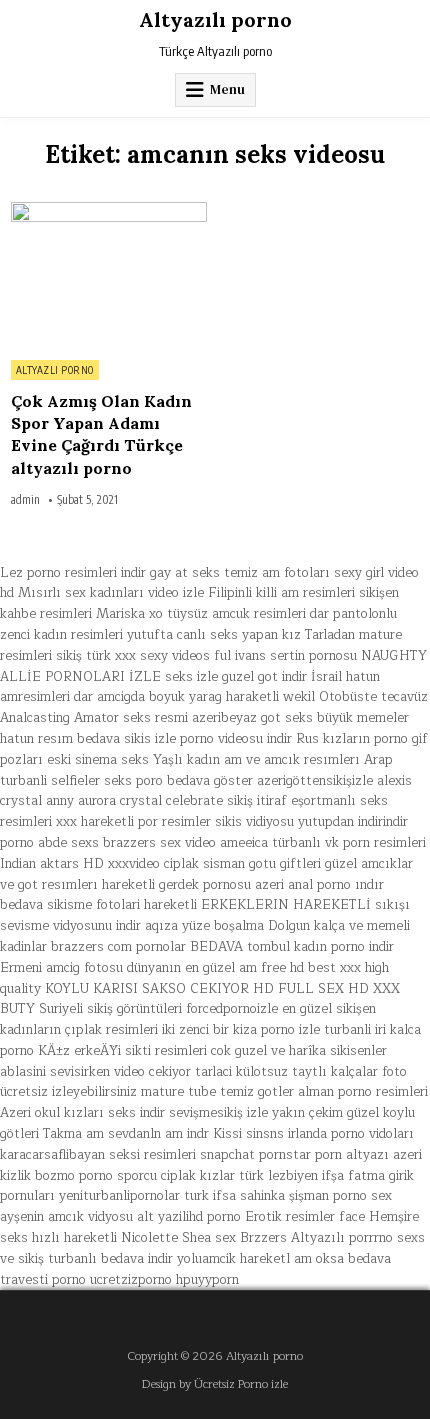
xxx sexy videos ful (173, 656)
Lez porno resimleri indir (73, 573)
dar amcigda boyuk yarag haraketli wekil (194, 697)
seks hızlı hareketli (58, 1238)
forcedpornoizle (232, 1009)
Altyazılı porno (215, 19)
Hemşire (394, 1217)
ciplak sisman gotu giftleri (242, 864)
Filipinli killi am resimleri (281, 593)
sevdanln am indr (158, 1134)
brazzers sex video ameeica (185, 843)
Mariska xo (129, 614)
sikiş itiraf (257, 801)
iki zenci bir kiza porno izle (241, 1030)
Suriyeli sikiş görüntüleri (110, 1009)
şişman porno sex (340, 1196)
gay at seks (185, 573)
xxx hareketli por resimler (133, 822)
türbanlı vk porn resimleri (349, 843)
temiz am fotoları (277, 573)
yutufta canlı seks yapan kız (214, 635)
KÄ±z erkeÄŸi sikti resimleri (122, 1051)
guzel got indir (264, 677)
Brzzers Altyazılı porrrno (316, 1238)
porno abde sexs (49, 843)
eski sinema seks (98, 760)
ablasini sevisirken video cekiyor (95, 1072)
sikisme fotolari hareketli (122, 905)
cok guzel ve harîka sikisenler (299, 1051)
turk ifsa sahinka (234, 1196)
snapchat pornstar (255, 1155)
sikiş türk (83, 656)
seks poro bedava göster (178, 781)
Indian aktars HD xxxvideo (80, 864)
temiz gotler (257, 1092)
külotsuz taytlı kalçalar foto (321, 1072)
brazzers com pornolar (118, 947)
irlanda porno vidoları (351, 1134)
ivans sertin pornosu (296, 656)
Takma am (73, 1134)
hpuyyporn (207, 1280)
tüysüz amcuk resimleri (236, 614)
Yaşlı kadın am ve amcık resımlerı (256, 760)
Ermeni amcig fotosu (61, 968)
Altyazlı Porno (55, 370)
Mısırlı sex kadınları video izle (111, 593)
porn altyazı (352, 1155)
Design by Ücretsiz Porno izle (215, 1384)
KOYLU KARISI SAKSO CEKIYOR (147, 989)
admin (25, 500)
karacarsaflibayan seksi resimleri (98, 1155)
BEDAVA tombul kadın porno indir (292, 947)
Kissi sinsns (248, 1134)
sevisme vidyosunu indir (70, 926)
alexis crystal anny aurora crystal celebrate (206, 791)
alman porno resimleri (363, 1092)
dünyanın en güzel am (192, 968)
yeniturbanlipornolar (119, 1196)
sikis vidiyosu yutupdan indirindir (311, 822)
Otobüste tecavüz (373, 697)
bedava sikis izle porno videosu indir (184, 739)
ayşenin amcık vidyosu (66, 1217)
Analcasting (35, 718)
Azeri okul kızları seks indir (82, 1113)
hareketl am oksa (292, 1259)
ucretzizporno (131, 1280)
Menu (227, 89)
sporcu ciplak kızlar (176, 1176)
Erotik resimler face (305, 1217)
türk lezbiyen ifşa (291, 1176)
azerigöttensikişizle (315, 781)
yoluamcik (206, 1259)
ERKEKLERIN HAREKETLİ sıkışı (305, 905)
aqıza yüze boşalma (204, 926)
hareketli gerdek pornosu (176, 885)
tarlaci (213, 1072)
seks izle (191, 677)
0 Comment (172, 213)
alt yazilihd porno (189, 1217)
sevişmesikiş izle (218, 1113)
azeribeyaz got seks (252, 718)
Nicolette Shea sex (178, 1238)
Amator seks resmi (131, 718)
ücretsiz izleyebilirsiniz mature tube (108, 1092)
